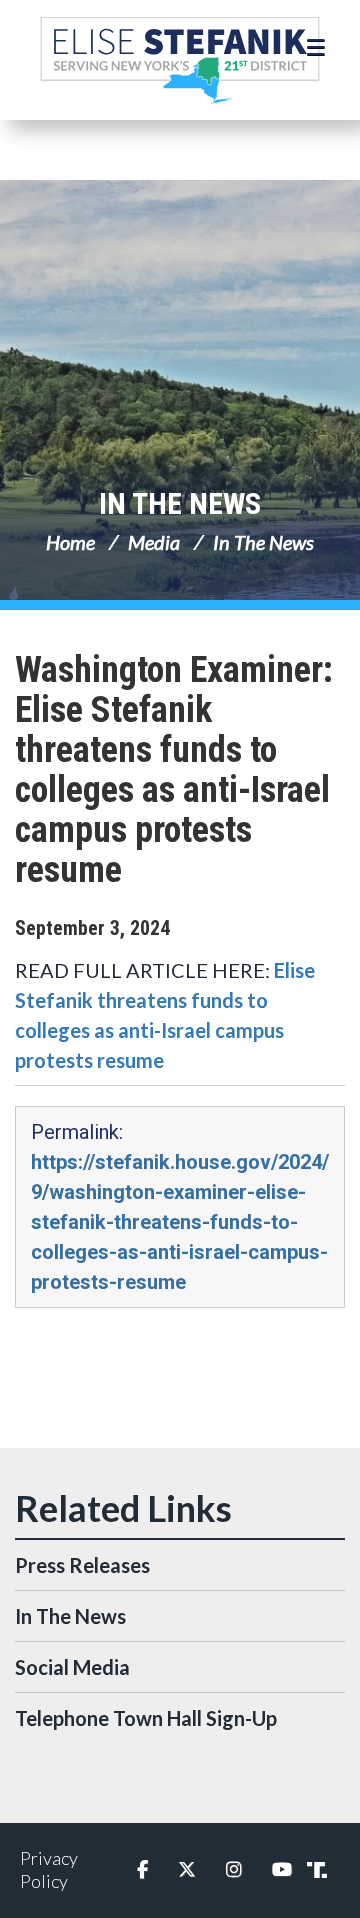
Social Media (72, 1667)
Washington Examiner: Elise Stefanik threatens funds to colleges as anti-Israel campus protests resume (174, 770)
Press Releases (82, 1565)
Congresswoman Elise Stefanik (180, 60)
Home (70, 542)
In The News (180, 503)
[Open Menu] (318, 48)
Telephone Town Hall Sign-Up (146, 1718)
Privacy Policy (49, 1869)
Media (154, 542)
